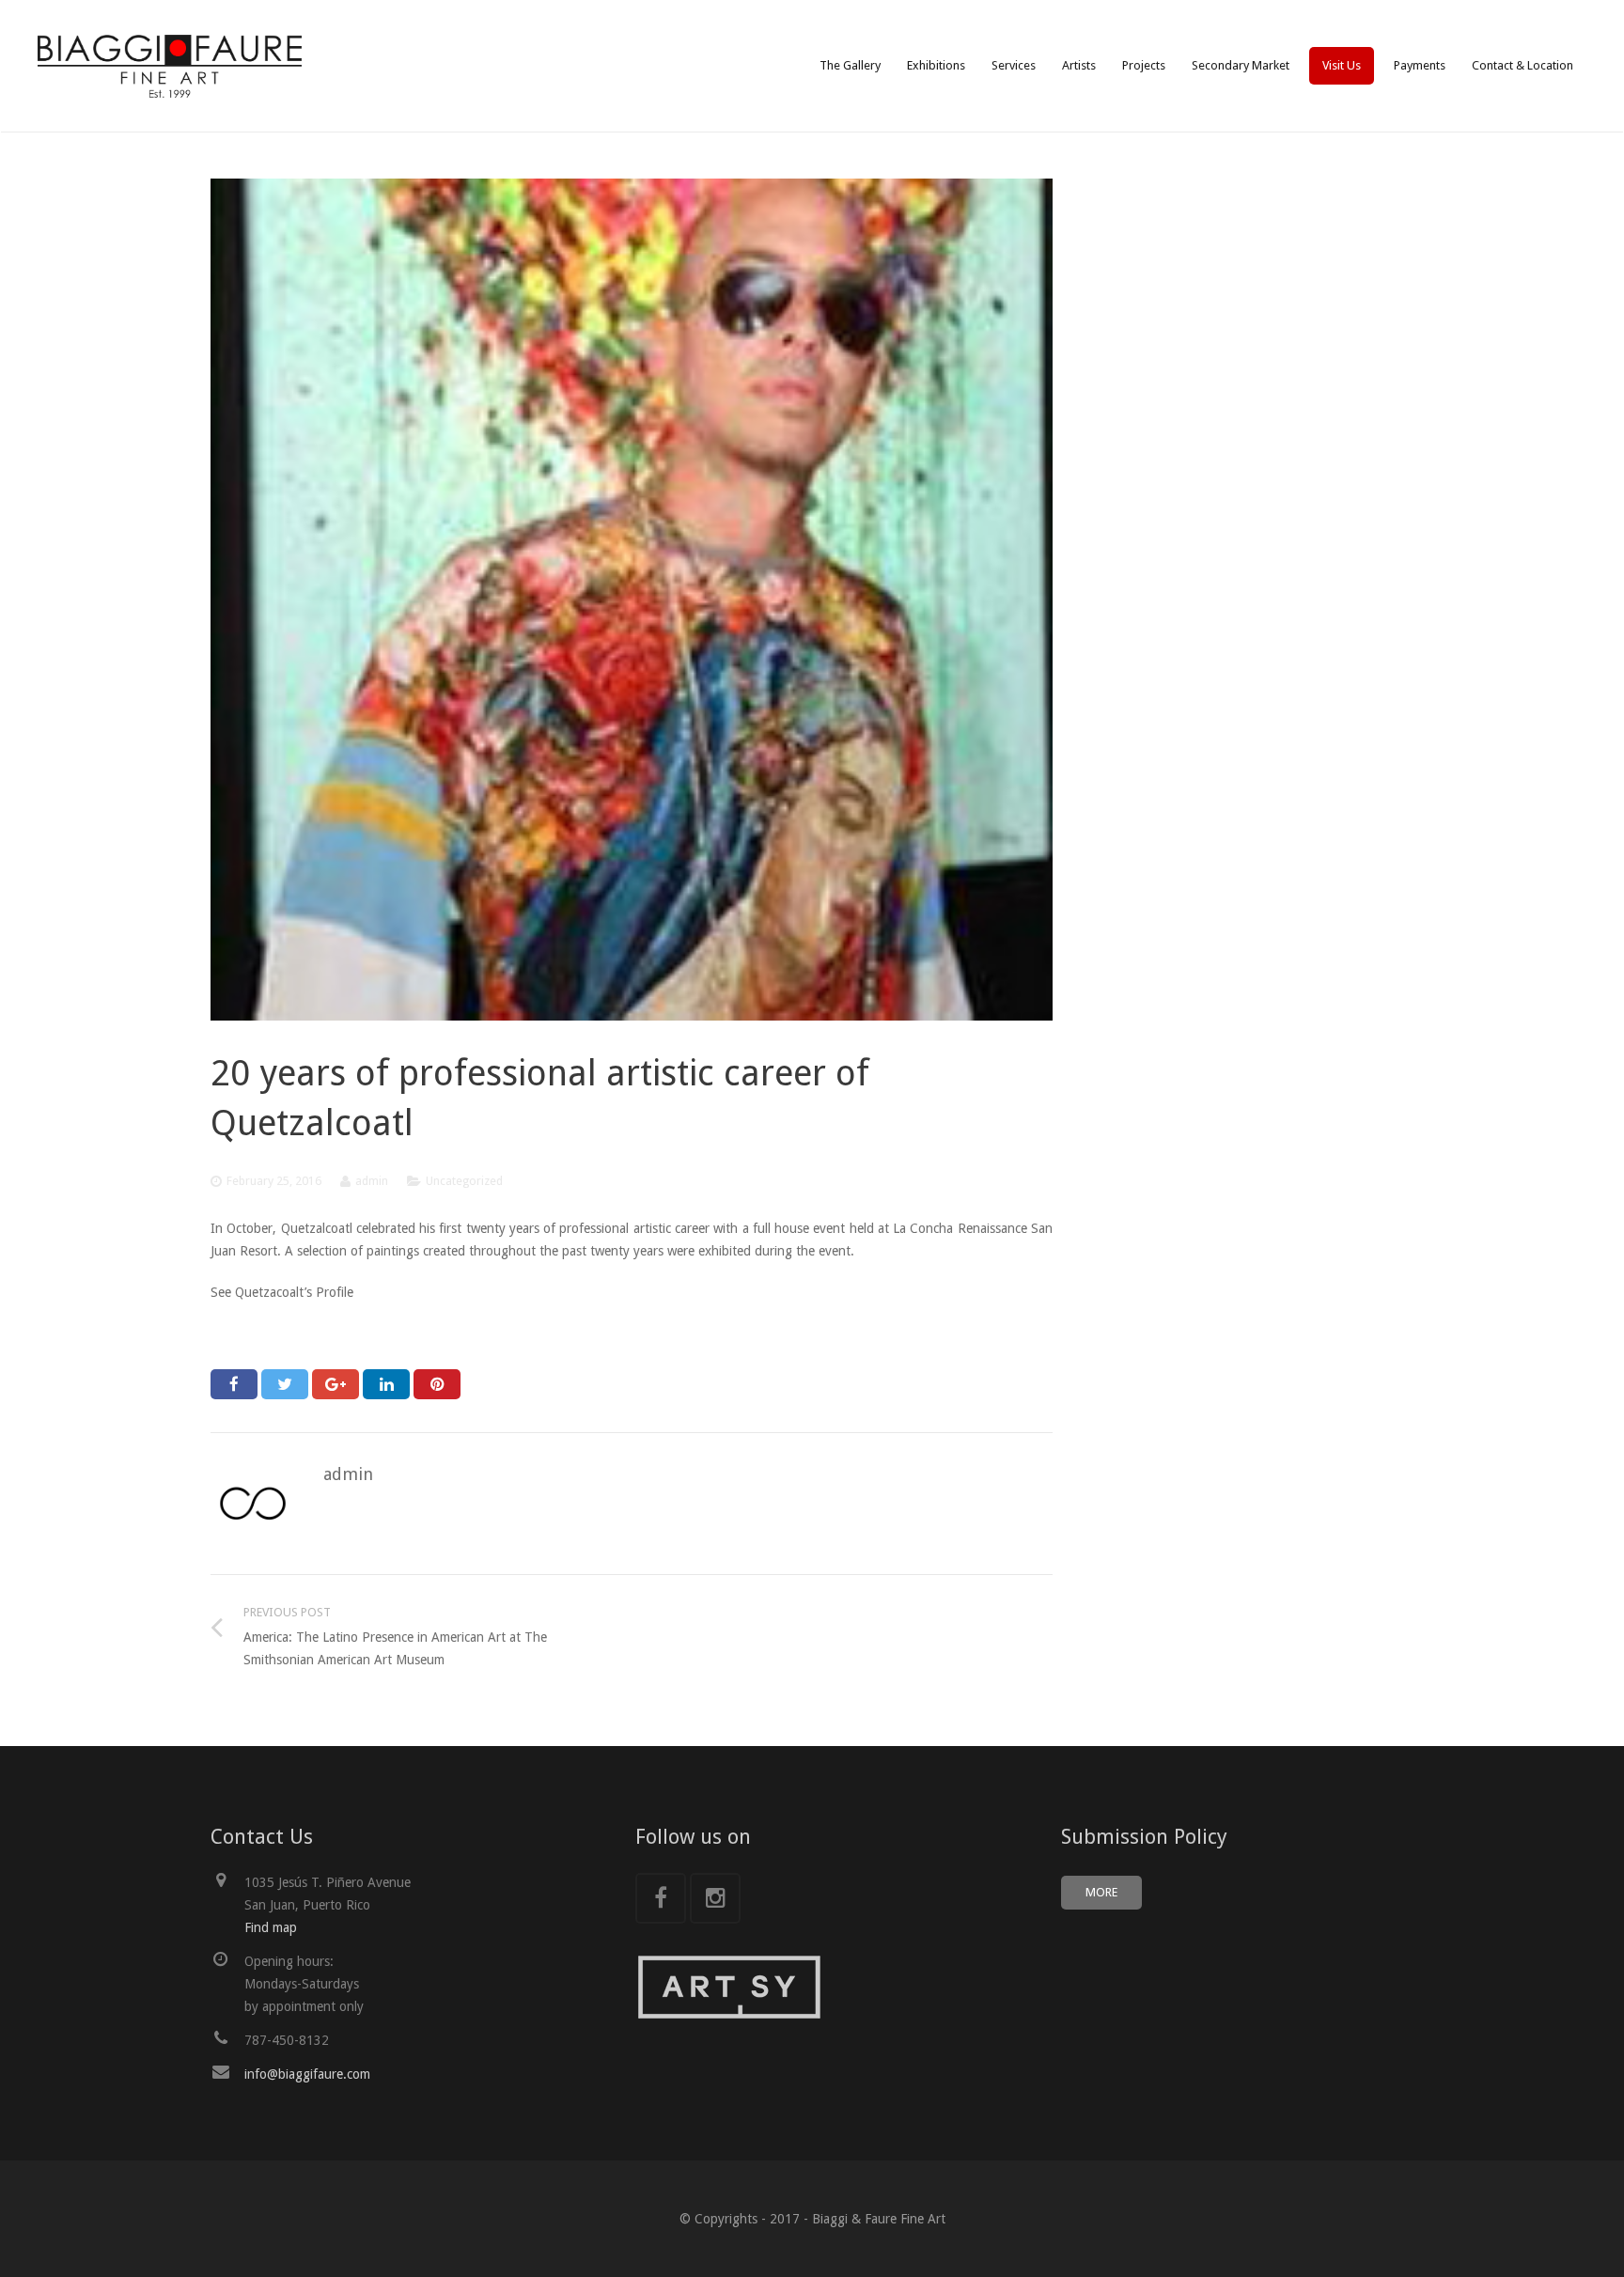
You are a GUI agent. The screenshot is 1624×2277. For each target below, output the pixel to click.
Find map (271, 1927)
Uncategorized (464, 1181)
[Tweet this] (285, 1384)
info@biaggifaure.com (307, 2074)
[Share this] (234, 1384)
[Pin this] (437, 1384)
